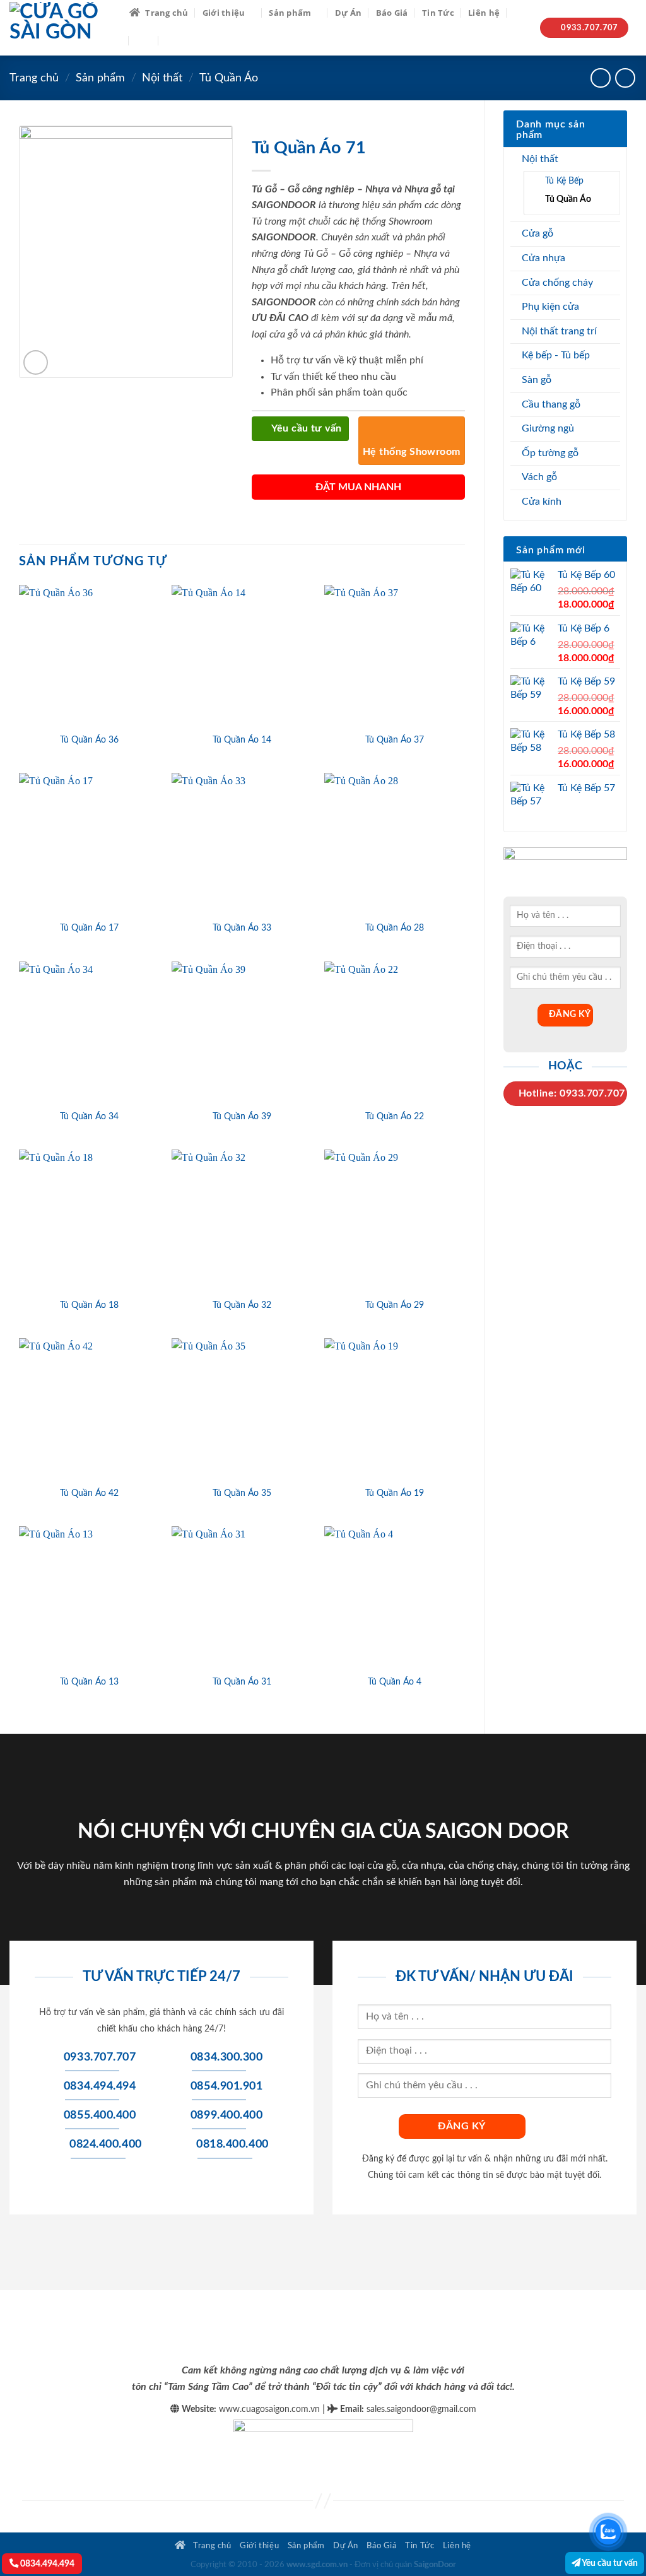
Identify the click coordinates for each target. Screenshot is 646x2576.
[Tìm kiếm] (518, 12)
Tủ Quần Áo (229, 78)
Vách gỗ (539, 477)
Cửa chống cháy (557, 283)
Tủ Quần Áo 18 (89, 1305)
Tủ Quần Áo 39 (242, 1116)
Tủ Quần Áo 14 (242, 740)
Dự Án (348, 13)
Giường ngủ (548, 428)
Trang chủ (167, 13)
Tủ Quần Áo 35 (242, 1493)
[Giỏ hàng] (172, 40)
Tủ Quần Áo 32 (242, 1305)
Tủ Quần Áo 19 (395, 1493)
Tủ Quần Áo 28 (395, 928)
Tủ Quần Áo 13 (89, 1682)
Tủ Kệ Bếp (564, 181)
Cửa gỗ (537, 233)
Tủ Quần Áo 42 (89, 1493)
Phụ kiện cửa (550, 307)
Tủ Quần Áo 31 (242, 1682)
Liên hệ (484, 13)
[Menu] (144, 40)
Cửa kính (542, 502)
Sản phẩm (290, 13)
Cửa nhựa (543, 258)
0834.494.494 (46, 2564)
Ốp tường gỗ (550, 453)
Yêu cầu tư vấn (609, 2563)
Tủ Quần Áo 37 (395, 740)
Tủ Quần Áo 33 (242, 928)
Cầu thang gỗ (551, 404)
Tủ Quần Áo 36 (89, 740)
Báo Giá (392, 13)
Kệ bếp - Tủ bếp (556, 355)
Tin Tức (438, 13)
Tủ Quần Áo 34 (89, 1116)
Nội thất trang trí (559, 331)
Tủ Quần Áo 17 (89, 928)
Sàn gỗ (537, 380)
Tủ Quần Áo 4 (395, 1682)
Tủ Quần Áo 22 (395, 1116)
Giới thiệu (224, 13)
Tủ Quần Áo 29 (395, 1305)
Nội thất (162, 78)
